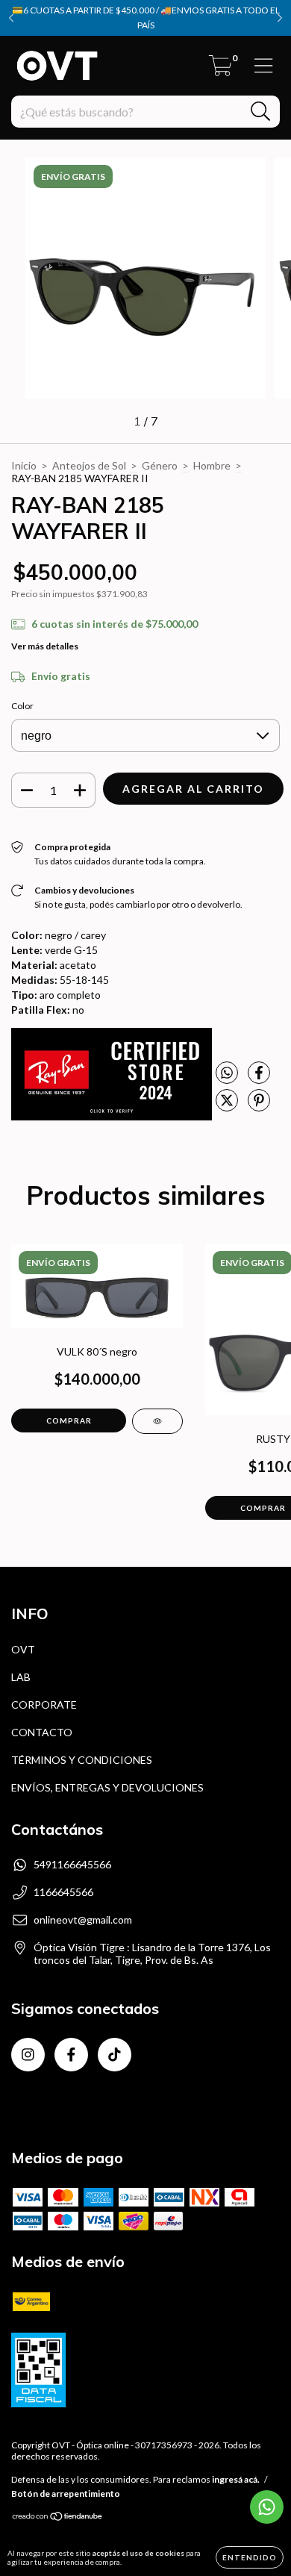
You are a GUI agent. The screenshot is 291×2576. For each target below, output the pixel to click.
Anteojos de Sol (89, 465)
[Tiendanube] (58, 2518)
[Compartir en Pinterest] (259, 1106)
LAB (21, 1677)
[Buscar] (261, 112)
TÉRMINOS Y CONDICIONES (82, 1760)
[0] (220, 70)
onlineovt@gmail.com (83, 1919)
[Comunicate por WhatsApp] (267, 2507)
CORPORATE (44, 1705)
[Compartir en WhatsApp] (227, 1073)
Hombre (212, 465)
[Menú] (264, 66)
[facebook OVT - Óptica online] (71, 2055)
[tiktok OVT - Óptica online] (115, 2055)
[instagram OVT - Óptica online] (28, 2055)
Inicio (24, 465)
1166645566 (63, 1892)
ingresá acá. (236, 2479)
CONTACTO (42, 1732)
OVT (23, 1649)
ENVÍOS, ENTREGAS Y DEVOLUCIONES (107, 1787)
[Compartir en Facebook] (259, 1079)
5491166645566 (72, 1864)
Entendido (250, 2557)
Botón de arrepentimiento (66, 2494)
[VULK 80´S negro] (157, 1421)
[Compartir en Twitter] (228, 1106)
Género (160, 465)
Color (22, 706)
